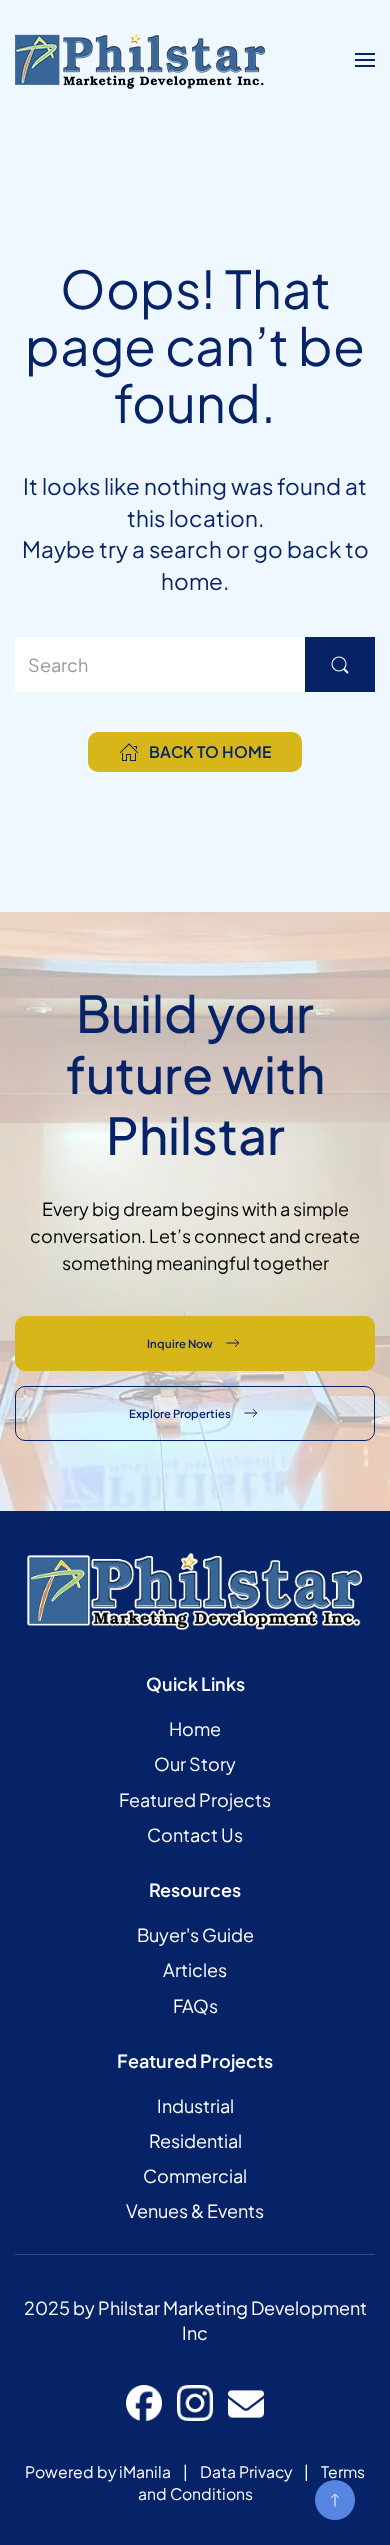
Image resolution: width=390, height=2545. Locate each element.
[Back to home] (140, 60)
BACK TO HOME (210, 751)
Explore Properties (180, 1413)
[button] (365, 60)
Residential (195, 2140)
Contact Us (195, 1834)
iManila (145, 2471)
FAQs (195, 2005)
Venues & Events (195, 2210)
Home (195, 1728)
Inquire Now (180, 1343)
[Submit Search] (340, 664)
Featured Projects (195, 1799)
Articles (195, 1969)
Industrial (195, 2105)
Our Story (195, 1763)
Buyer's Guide (195, 1934)
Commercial (195, 2175)
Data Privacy (246, 2471)
